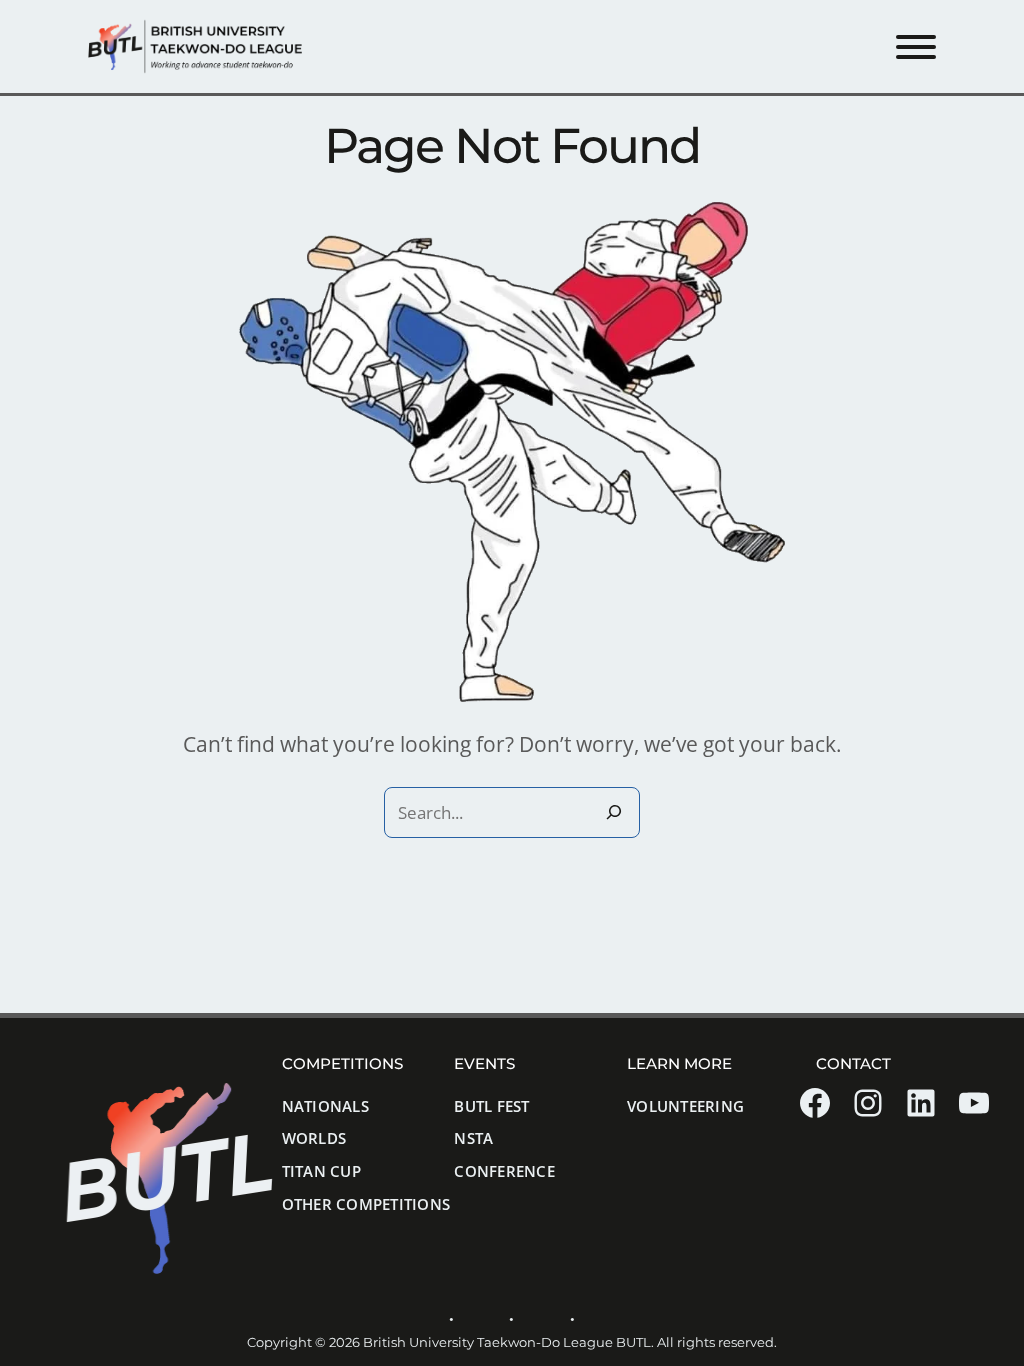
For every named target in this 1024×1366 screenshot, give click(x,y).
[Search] (614, 812)
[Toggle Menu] (916, 47)
